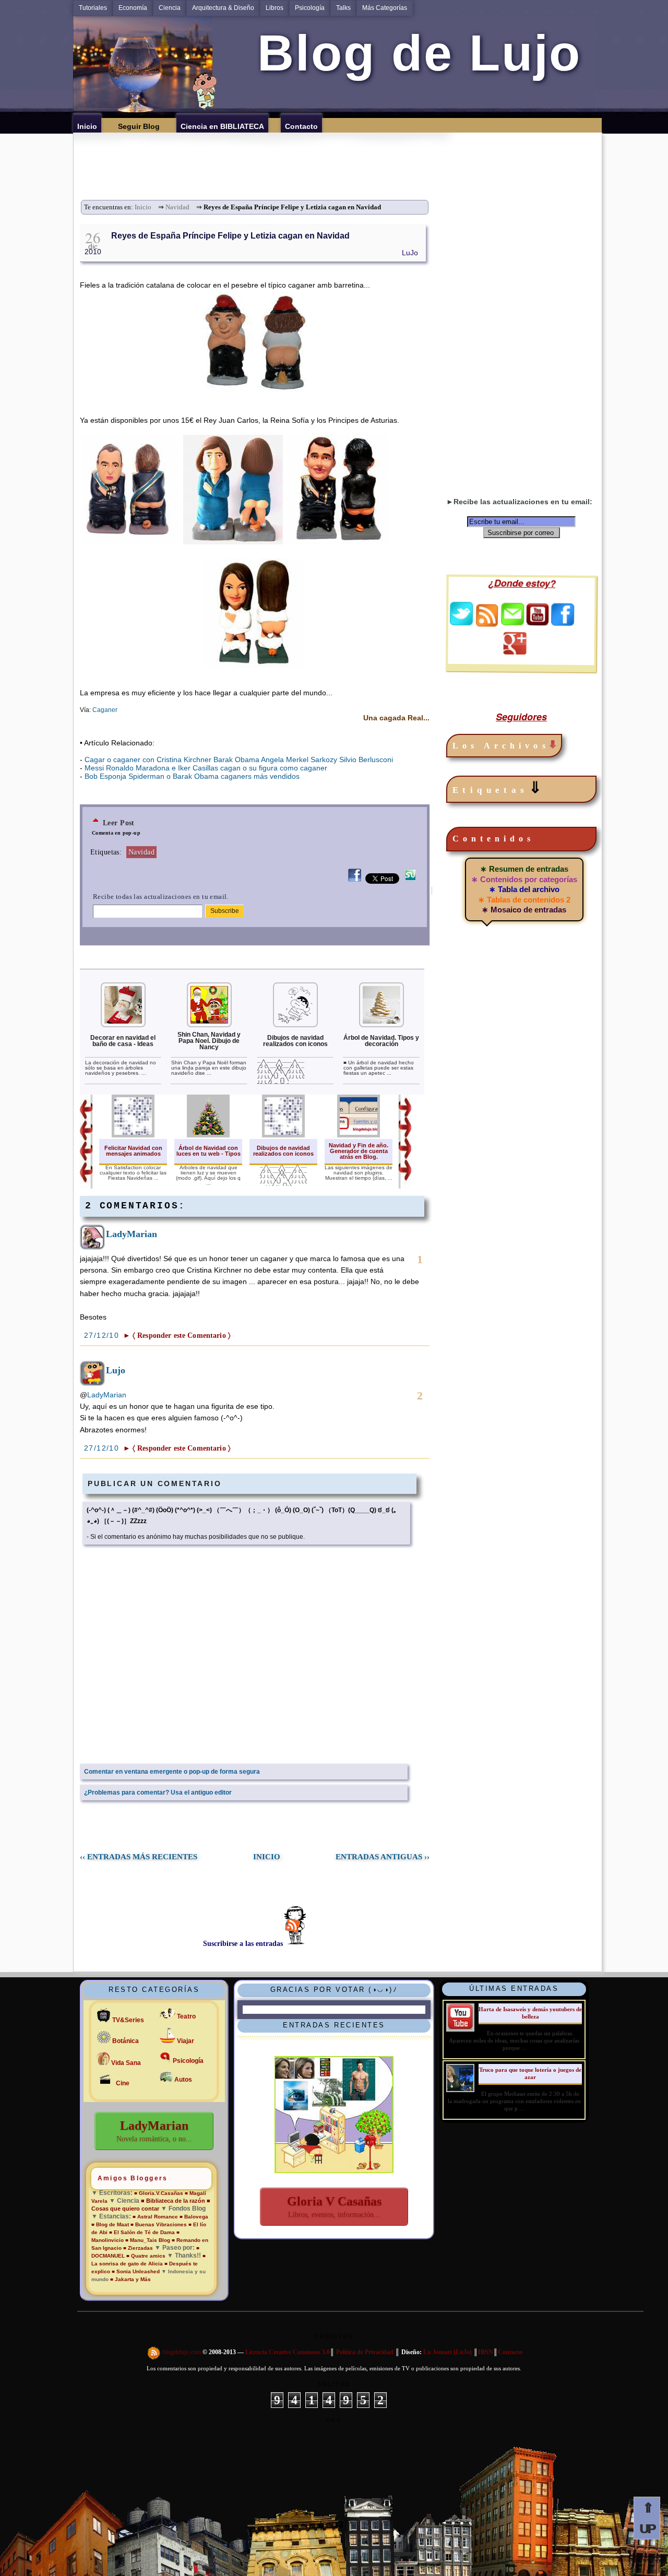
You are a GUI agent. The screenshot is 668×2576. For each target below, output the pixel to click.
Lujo (116, 1370)
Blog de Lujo (412, 53)
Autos (183, 2080)
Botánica (126, 2041)
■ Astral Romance (155, 2217)
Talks (343, 8)
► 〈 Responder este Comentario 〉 (177, 1336)
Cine (123, 2083)
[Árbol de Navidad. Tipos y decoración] (381, 1025)
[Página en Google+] (515, 652)
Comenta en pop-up (116, 833)
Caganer (105, 710)
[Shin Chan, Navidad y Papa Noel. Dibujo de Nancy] (209, 1025)
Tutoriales (93, 8)
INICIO (267, 1857)
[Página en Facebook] (563, 623)
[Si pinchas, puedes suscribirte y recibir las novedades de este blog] (154, 2352)
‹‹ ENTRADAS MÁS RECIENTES (139, 1857)
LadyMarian (132, 1234)
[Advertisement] (341, 156)
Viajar (186, 2041)
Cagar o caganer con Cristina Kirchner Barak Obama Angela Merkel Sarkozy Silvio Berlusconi (239, 759)
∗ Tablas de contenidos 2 (524, 900)
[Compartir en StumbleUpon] (410, 881)
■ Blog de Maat (110, 2224)
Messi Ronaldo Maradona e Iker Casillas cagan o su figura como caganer (206, 768)
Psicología (310, 8)
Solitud (334, 2384)
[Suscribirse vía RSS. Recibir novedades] (487, 614)
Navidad (177, 207)
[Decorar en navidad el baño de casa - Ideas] (123, 1025)
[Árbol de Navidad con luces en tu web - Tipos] (208, 1135)
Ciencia (170, 8)
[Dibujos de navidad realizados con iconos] (295, 1025)
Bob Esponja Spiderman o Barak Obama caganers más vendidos (192, 776)
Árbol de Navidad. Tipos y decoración (381, 1041)
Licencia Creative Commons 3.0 (288, 2352)
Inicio (143, 207)
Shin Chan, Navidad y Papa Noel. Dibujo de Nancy (209, 1041)
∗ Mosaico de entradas (524, 910)
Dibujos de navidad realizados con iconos (295, 1041)
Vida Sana (126, 2063)
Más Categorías (385, 8)
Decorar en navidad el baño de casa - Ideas (123, 1041)
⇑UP (647, 2518)
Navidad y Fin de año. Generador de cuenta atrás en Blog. (359, 1151)
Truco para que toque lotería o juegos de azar (530, 2073)
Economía (133, 8)
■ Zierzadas (138, 2248)
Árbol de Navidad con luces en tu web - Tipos (208, 1151)
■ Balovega (194, 2217)
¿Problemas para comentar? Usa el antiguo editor (158, 1792)
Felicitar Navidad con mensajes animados (133, 1151)
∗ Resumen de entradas (524, 869)
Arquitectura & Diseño (223, 8)
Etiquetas (499, 788)
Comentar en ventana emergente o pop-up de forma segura (172, 1772)
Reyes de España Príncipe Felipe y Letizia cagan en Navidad (230, 236)
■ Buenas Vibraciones (159, 2224)
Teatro (186, 2016)
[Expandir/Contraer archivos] (553, 746)
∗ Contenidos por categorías (524, 879)
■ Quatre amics (146, 2256)
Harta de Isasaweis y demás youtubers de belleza (530, 2013)
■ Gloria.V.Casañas (159, 2193)
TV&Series (128, 2020)
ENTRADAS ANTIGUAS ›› (383, 1857)
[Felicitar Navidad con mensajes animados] (133, 1135)
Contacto (510, 2352)
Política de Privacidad (365, 2352)
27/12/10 (103, 1335)
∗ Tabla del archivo (524, 889)
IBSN (486, 2352)
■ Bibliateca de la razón (173, 2201)
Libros (275, 8)
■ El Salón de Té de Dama (142, 2232)
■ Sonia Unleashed (136, 2271)
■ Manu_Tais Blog (148, 2240)
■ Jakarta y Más (130, 2279)
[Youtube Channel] (538, 623)
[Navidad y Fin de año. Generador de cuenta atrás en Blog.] (359, 1135)
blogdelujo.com (183, 2352)
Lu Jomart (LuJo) (448, 2352)
